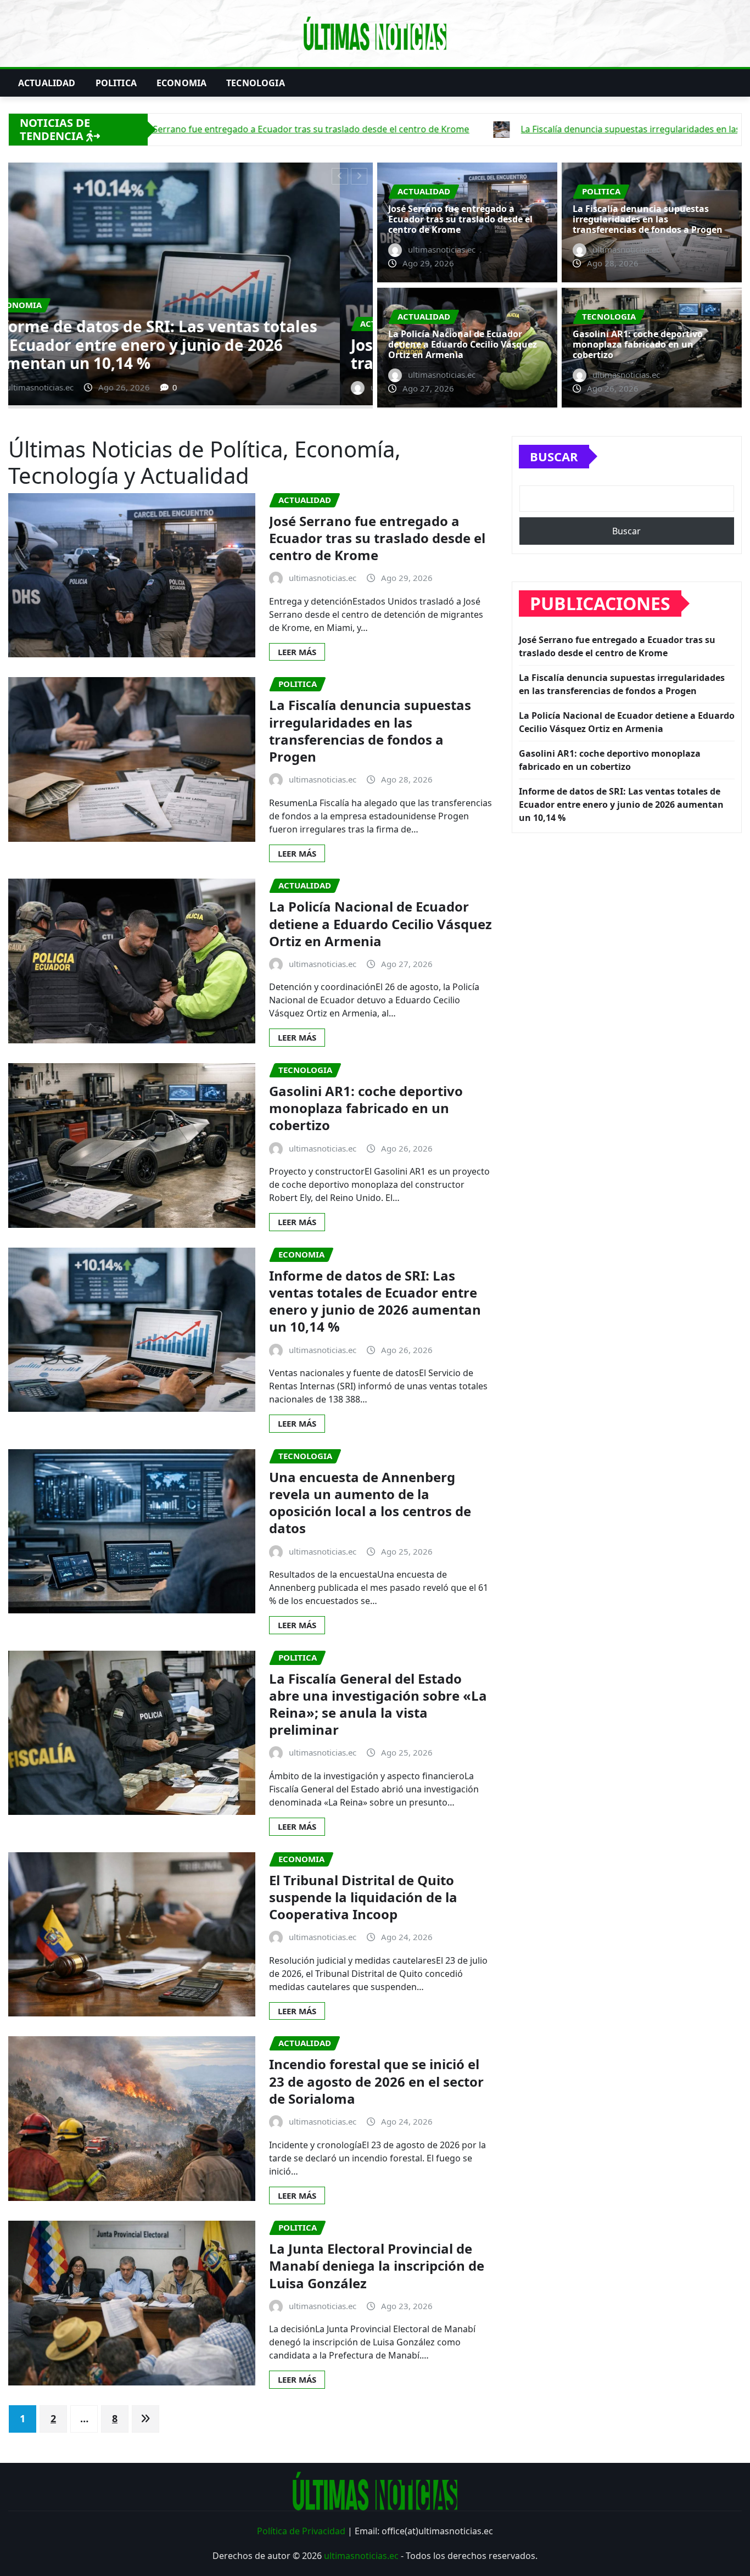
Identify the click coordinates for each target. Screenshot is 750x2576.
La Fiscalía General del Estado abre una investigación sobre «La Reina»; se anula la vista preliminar (378, 1704)
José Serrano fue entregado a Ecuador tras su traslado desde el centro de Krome (460, 219)
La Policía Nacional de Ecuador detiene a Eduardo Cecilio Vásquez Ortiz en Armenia (463, 344)
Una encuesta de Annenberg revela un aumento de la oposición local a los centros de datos (370, 1503)
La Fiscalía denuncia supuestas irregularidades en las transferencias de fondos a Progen (173, 345)
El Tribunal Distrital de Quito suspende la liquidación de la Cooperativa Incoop (363, 1897)
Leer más (297, 652)
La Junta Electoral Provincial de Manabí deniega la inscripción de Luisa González (377, 2265)
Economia (181, 83)
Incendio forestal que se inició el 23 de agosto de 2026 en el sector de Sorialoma (376, 2081)
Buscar (554, 456)
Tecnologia (256, 83)
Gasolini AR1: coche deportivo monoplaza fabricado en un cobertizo (638, 344)
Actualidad (47, 83)
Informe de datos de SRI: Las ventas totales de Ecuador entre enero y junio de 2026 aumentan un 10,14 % (375, 1301)
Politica (116, 83)
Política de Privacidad (301, 2531)
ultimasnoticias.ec (361, 2556)
